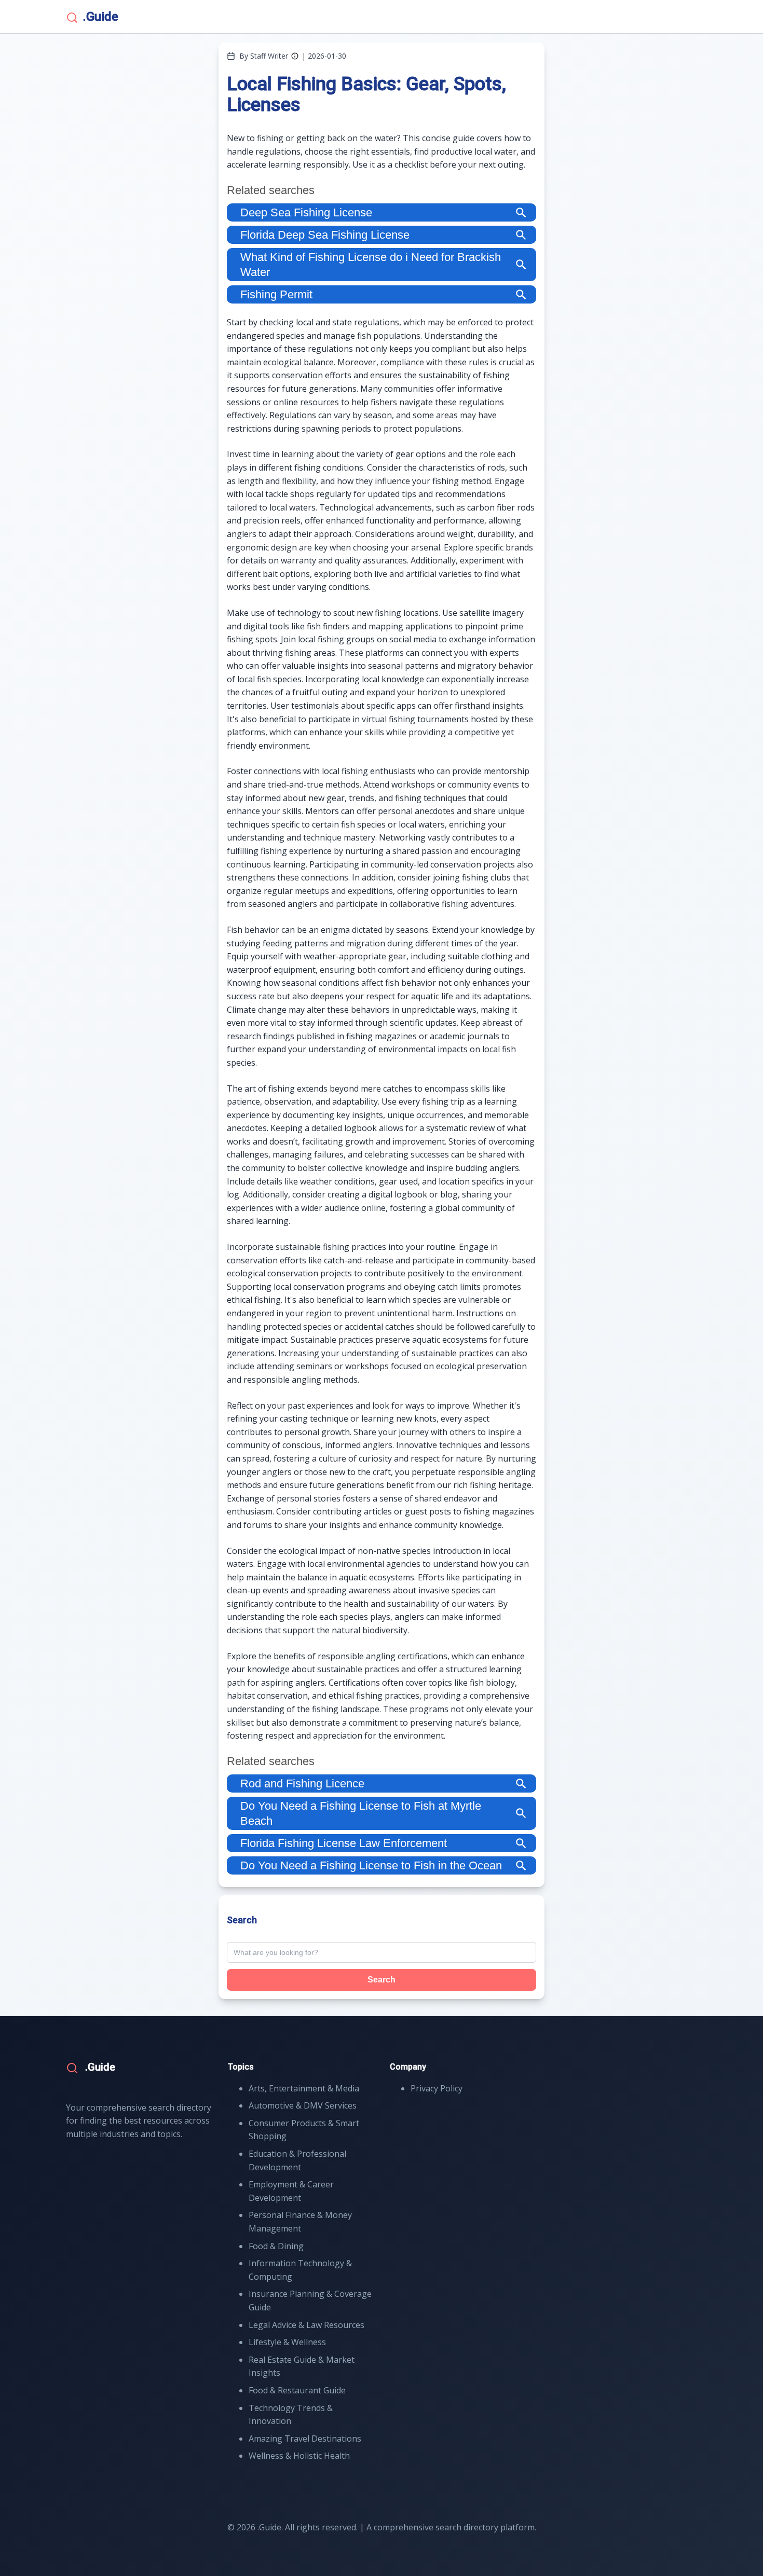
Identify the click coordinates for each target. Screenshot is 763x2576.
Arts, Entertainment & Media (304, 2088)
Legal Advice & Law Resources (306, 2325)
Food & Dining (276, 2246)
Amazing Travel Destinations (305, 2439)
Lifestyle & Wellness (287, 2342)
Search (382, 1980)
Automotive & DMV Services (303, 2105)
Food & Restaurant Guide (297, 2390)
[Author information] (295, 56)
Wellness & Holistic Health (299, 2456)
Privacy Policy (437, 2088)
